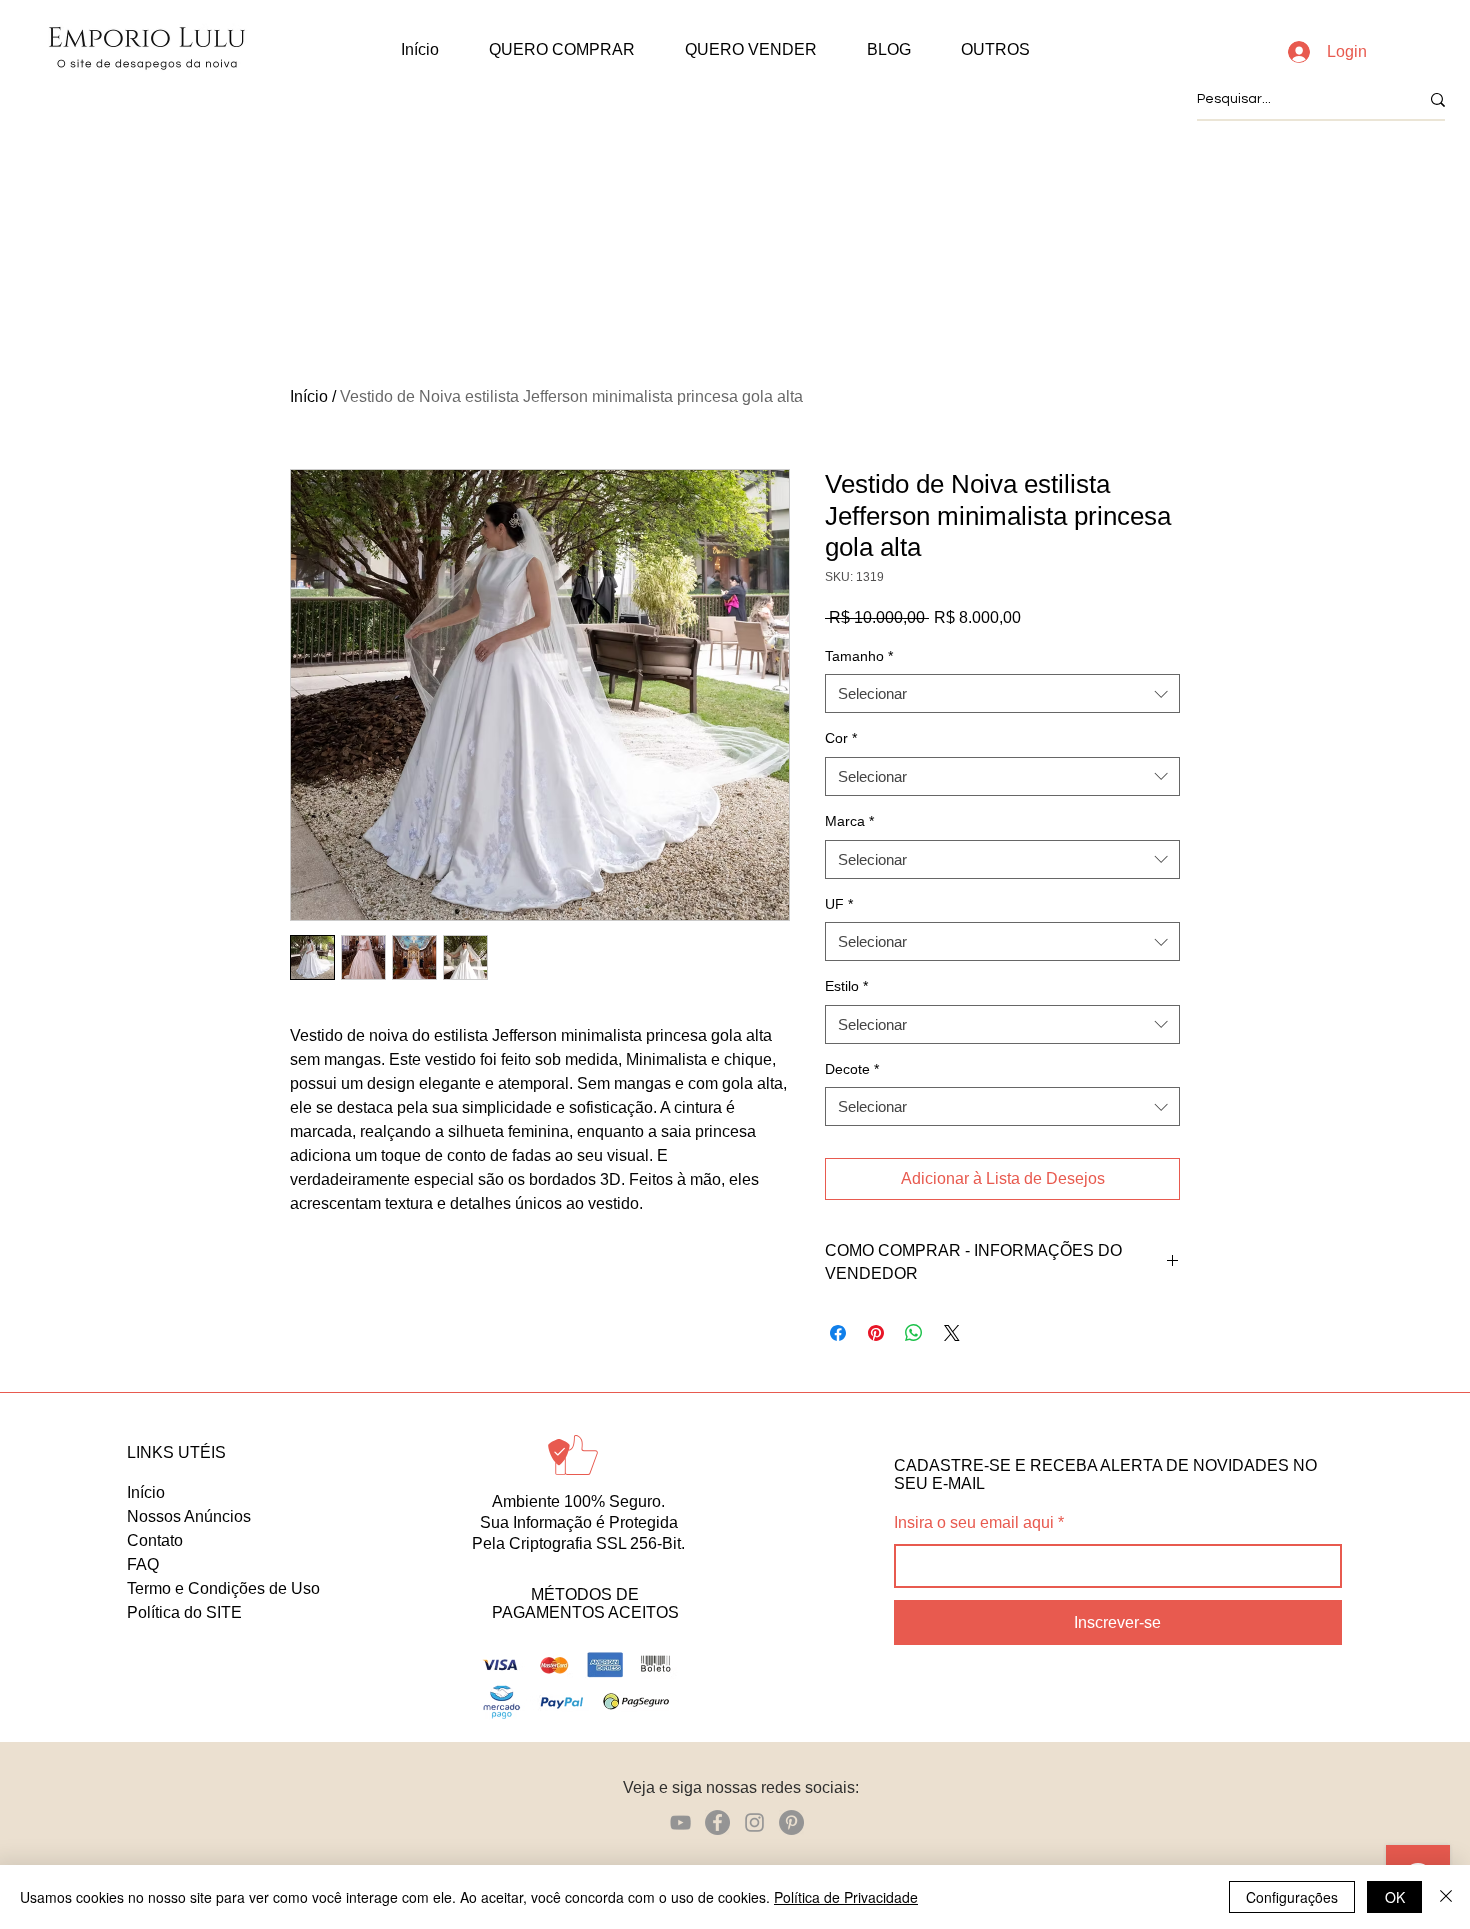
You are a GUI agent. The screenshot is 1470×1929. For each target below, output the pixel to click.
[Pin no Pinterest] (876, 1333)
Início (309, 396)
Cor (841, 738)
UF (839, 904)
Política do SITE (184, 1612)
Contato (155, 1540)
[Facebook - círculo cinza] (717, 1822)
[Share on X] (952, 1333)
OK (1395, 1897)
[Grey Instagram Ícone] (754, 1822)
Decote (852, 1069)
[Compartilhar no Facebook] (838, 1333)
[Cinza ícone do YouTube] (680, 1822)
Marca (849, 821)
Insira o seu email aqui (974, 1523)
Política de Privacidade (846, 1897)
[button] (562, 50)
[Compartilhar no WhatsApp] (914, 1333)
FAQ (143, 1564)
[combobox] (1002, 693)
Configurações (1292, 1897)
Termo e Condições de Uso (223, 1588)
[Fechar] (1446, 1897)
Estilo (846, 986)
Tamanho (859, 656)
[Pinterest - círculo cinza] (791, 1822)
